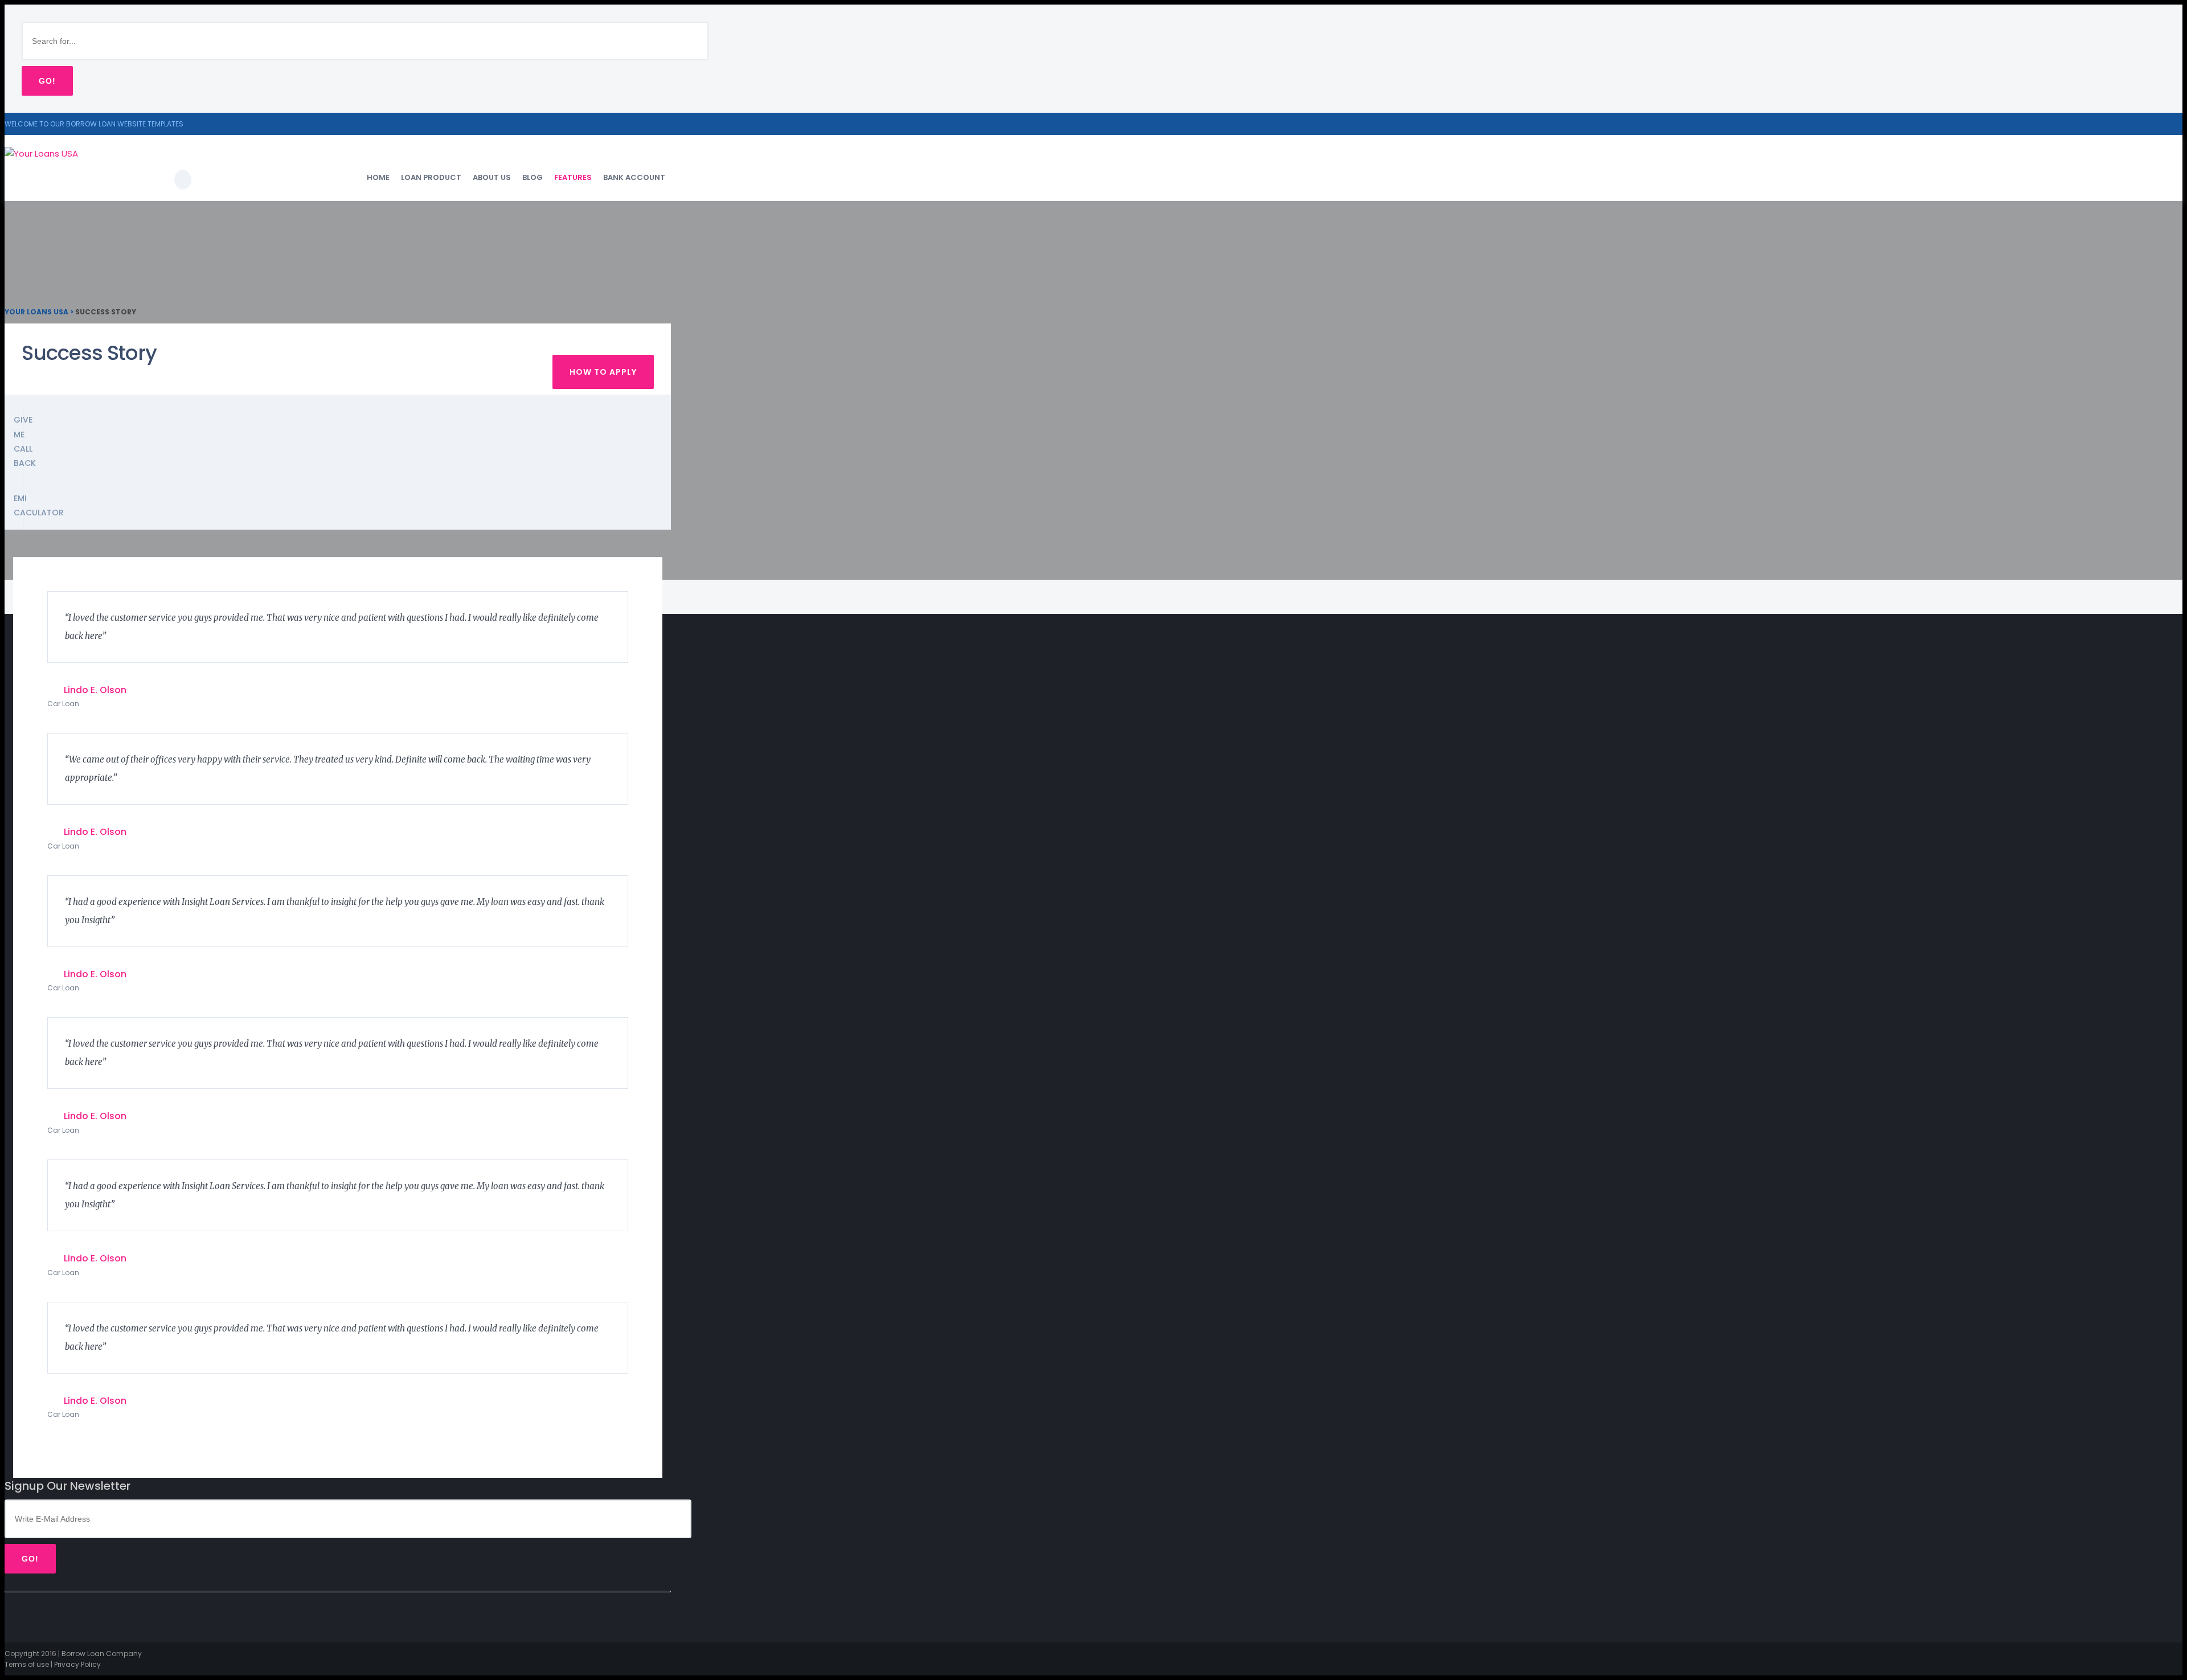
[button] (2176, 11)
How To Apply (603, 372)
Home (378, 177)
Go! (47, 81)
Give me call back (19, 441)
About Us (492, 177)
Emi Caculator (19, 505)
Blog (533, 177)
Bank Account (634, 177)
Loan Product (431, 177)
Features (573, 177)
